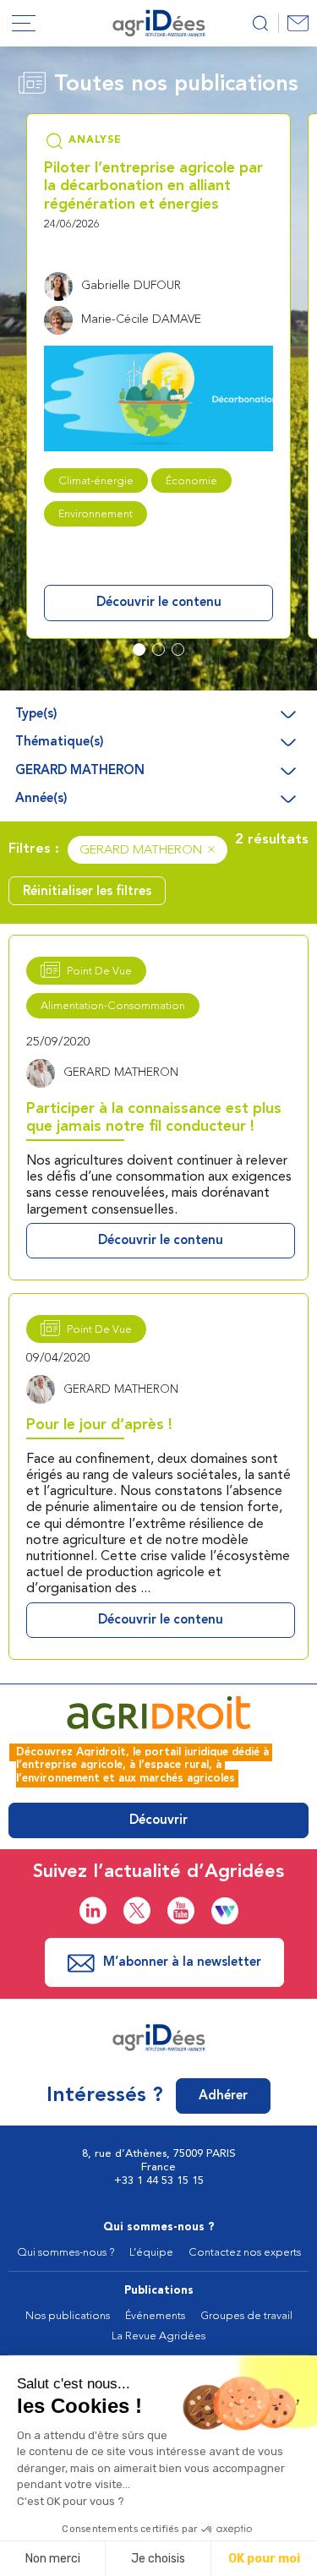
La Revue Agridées (158, 2336)
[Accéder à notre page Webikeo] (225, 1911)
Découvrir (158, 1821)
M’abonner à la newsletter (182, 1963)
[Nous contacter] (298, 23)
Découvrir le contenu (159, 603)
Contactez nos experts (245, 2253)
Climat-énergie (96, 481)
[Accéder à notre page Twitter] (137, 1910)
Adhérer (223, 2096)
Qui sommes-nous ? (159, 2227)
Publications (159, 2291)
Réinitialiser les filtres (87, 892)
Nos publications (68, 2316)
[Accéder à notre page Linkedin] (93, 1910)
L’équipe (151, 2253)
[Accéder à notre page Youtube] (181, 1910)
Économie (191, 481)
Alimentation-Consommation (113, 1006)
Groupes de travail (246, 2316)
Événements (155, 2316)
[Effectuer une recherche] (260, 23)
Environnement (96, 514)
